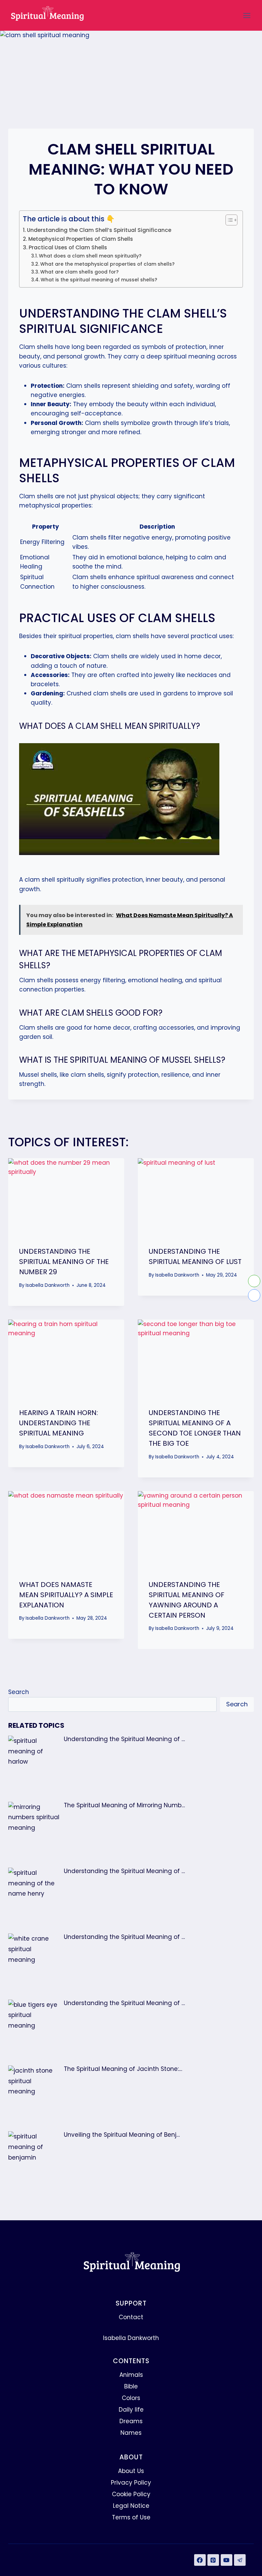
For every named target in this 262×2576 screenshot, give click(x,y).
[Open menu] (247, 15)
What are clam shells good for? (79, 272)
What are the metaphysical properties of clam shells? (107, 264)
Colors (131, 2398)
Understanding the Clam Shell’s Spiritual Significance (99, 230)
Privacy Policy (131, 2483)
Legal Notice (131, 2506)
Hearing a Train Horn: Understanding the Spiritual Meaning (59, 1423)
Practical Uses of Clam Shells (68, 247)
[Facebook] (200, 2560)
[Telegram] (240, 2560)
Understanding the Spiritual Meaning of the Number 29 (64, 1262)
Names (131, 2433)
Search (19, 1692)
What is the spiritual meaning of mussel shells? (99, 280)
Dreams (131, 2421)
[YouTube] (227, 2560)
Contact (131, 2317)
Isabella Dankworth (48, 1285)
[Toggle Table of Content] (228, 220)
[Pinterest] (213, 2560)
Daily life (131, 2410)
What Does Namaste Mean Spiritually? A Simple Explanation (66, 1595)
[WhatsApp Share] (254, 1281)
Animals (131, 2375)
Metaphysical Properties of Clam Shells (81, 239)
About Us (131, 2471)
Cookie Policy (131, 2494)
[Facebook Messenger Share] (254, 1295)
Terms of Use (131, 2517)
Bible (131, 2386)
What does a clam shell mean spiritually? (90, 256)
